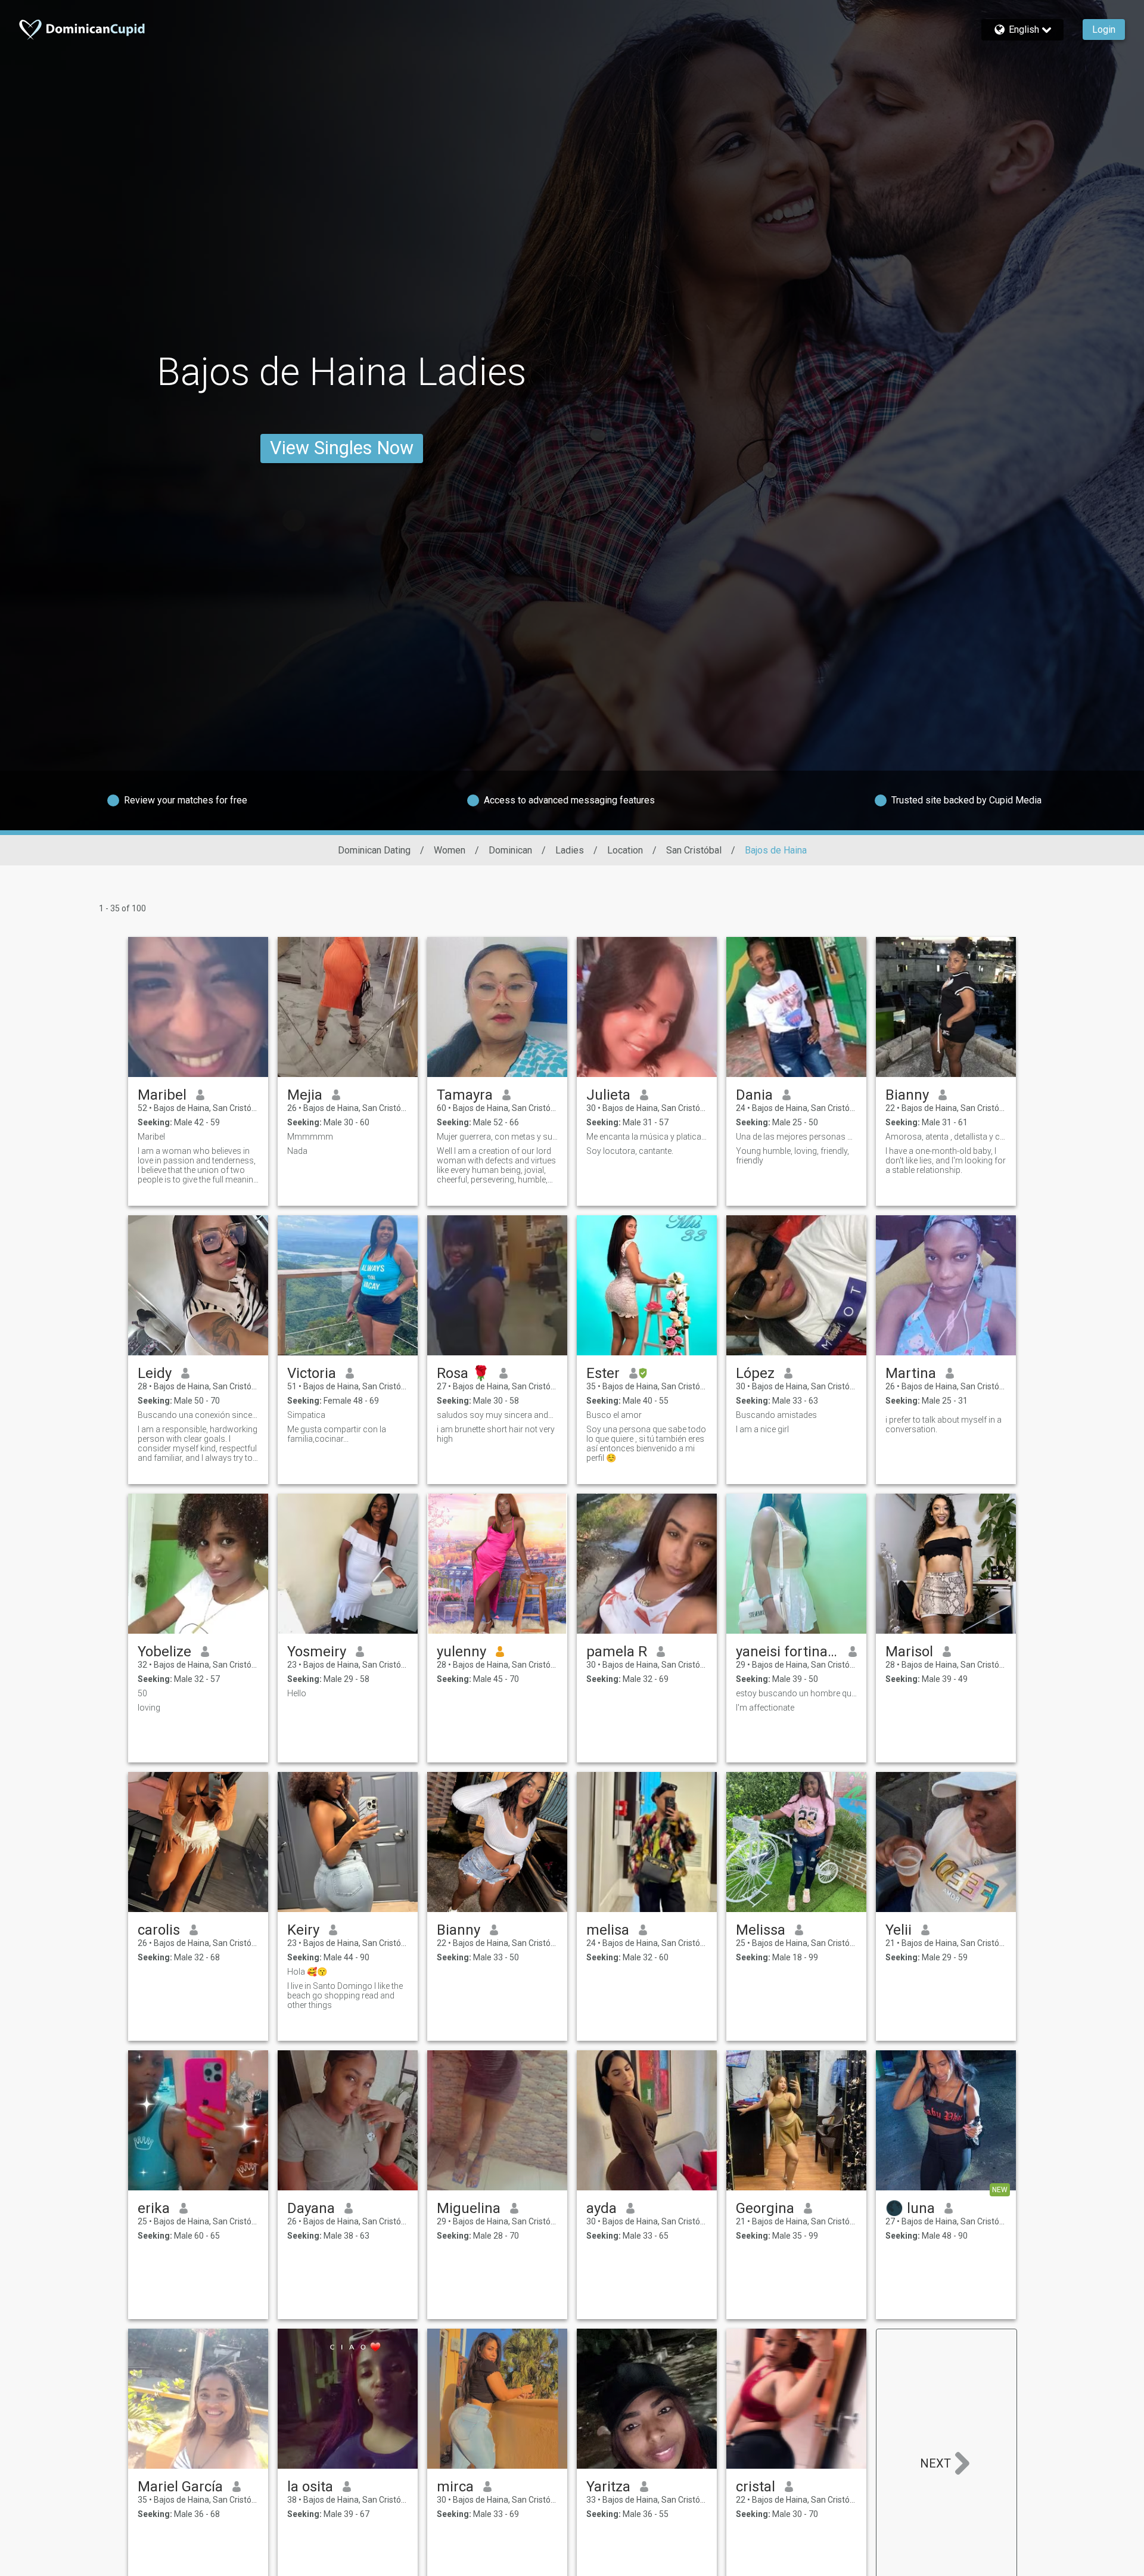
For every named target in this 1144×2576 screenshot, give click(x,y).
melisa (608, 1930)
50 (142, 1693)
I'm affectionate (765, 1708)
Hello (297, 1693)
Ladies (570, 850)
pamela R (617, 1652)
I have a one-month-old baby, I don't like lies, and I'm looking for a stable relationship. (946, 1160)
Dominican (510, 850)
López (755, 1373)
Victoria (312, 1373)
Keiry (303, 1930)
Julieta (608, 1095)
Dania (754, 1095)
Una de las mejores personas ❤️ (796, 1137)
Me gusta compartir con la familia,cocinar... (337, 1434)
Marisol (909, 1652)
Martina (911, 1373)
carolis (159, 1930)
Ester (603, 1373)
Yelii (899, 1930)
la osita (310, 2487)
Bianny (907, 1095)
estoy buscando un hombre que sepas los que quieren (796, 1693)
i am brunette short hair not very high (496, 1434)
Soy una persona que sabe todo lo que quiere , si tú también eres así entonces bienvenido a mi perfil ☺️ (646, 1444)
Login (1104, 30)
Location (625, 850)
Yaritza (608, 2487)
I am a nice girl (762, 1429)
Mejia (305, 1095)
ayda (601, 2208)
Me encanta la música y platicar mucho (647, 1137)
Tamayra (465, 1095)
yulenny (461, 1652)
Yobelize (164, 1652)
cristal (756, 2487)
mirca (455, 2487)
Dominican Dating (374, 850)
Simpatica (306, 1415)
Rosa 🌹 (463, 1373)
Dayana (311, 2208)
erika (154, 2208)
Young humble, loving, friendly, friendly (792, 1156)
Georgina (765, 2208)
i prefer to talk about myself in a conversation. (944, 1424)
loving (149, 1708)
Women (450, 850)
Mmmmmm (310, 1137)
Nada (297, 1151)
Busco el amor (614, 1415)
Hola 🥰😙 (307, 1972)
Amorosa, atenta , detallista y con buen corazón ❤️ (946, 1137)
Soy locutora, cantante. (630, 1151)
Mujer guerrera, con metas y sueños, (497, 1137)
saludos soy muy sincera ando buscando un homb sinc (497, 1415)
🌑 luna (910, 2208)
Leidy (155, 1373)
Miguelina (469, 2208)
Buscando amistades (776, 1415)
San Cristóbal (694, 850)
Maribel (162, 1095)
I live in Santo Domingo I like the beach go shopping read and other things (345, 1995)
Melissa (761, 1930)
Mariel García (180, 2487)
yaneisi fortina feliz (787, 1652)
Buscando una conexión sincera (198, 1415)
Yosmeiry (317, 1652)
